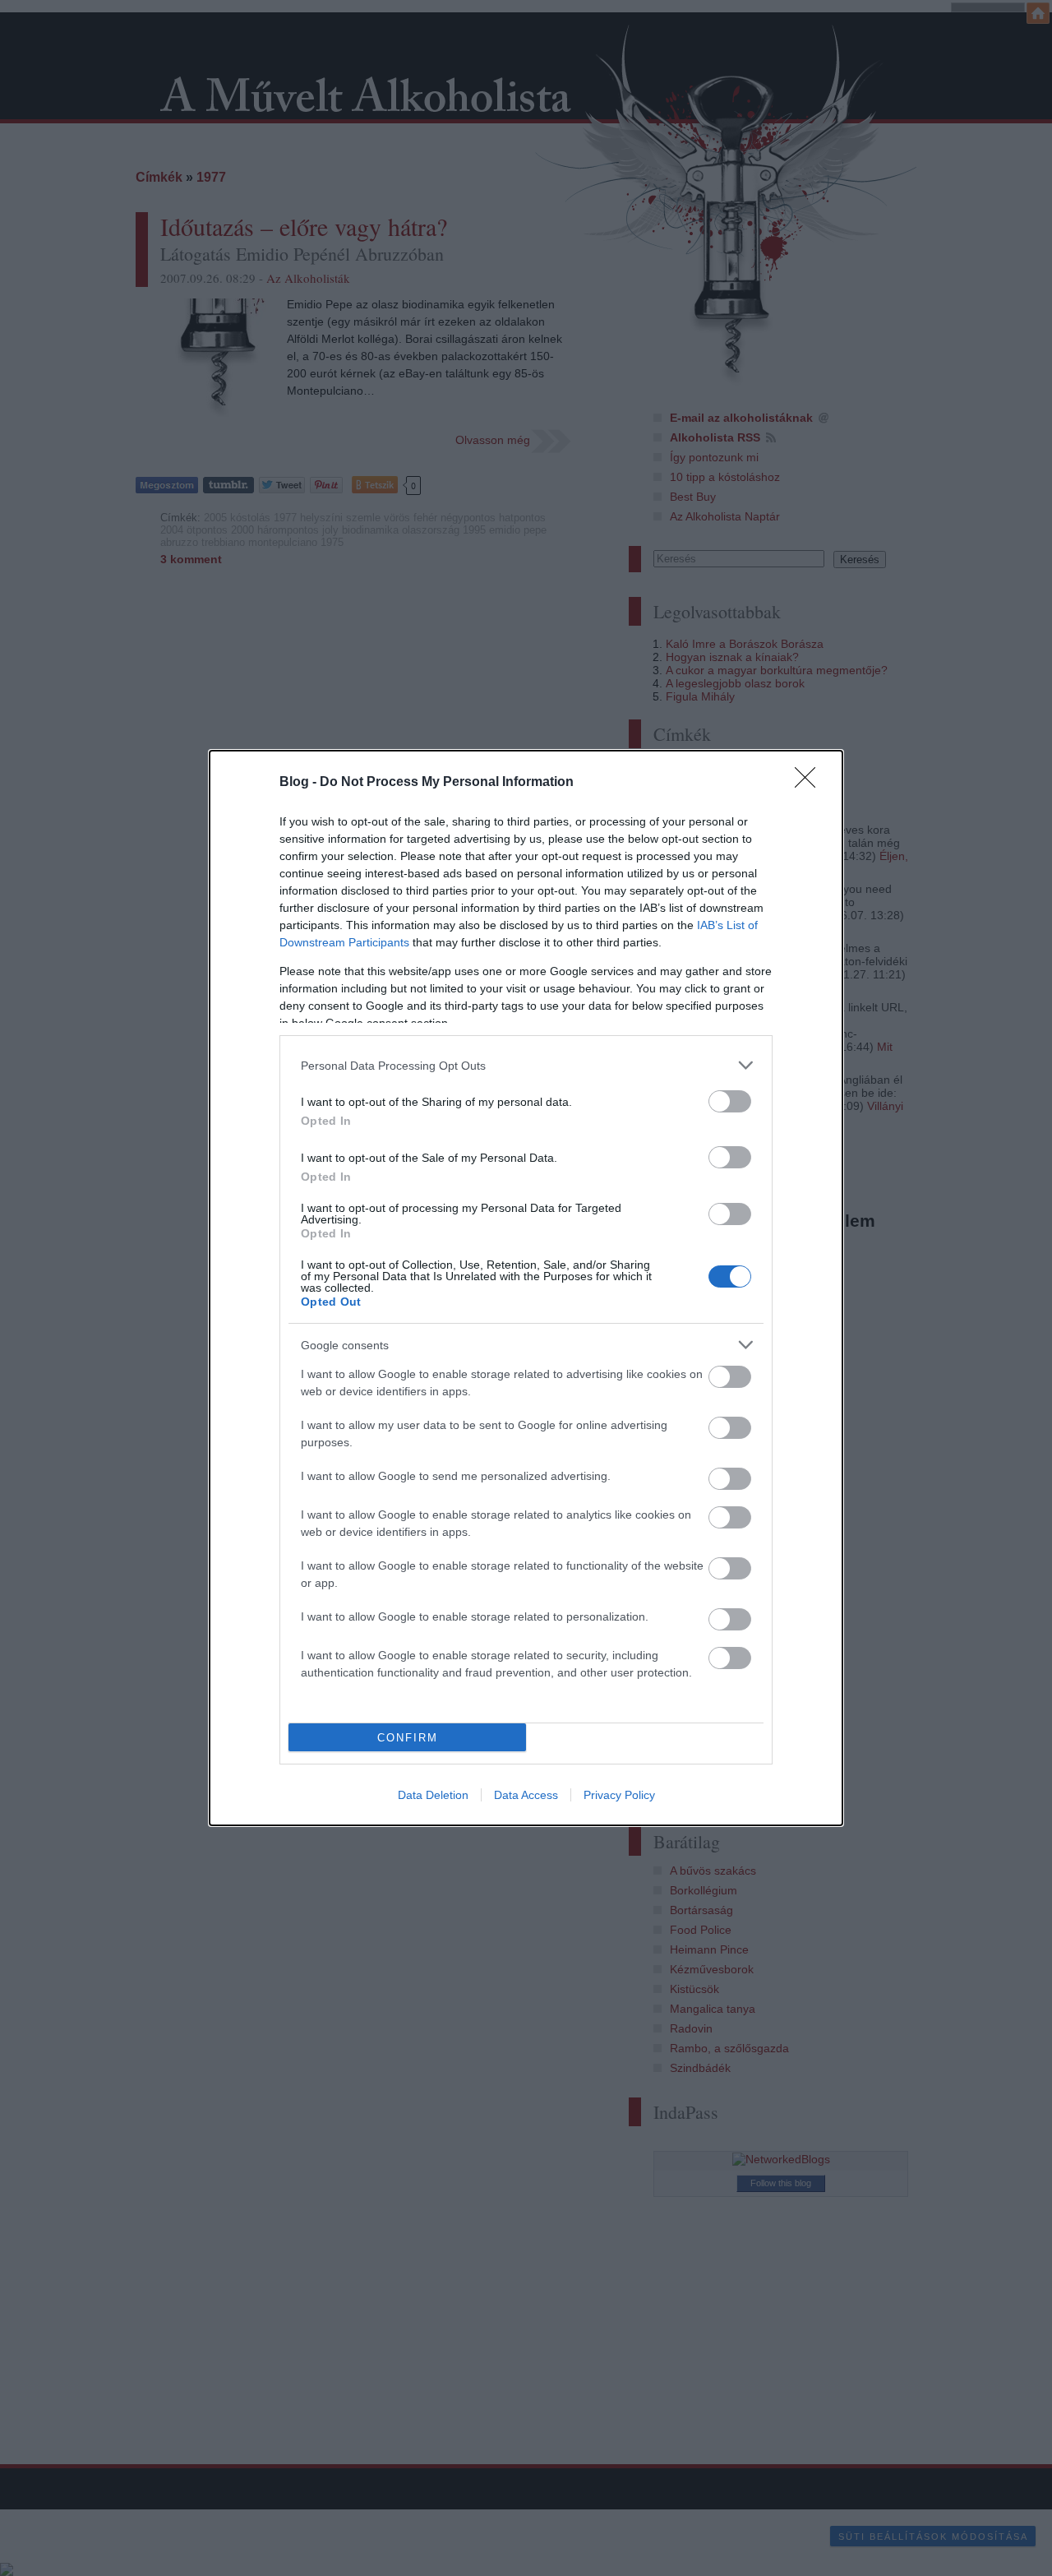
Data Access (526, 1795)
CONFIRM (408, 1738)
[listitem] (526, 1065)
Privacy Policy (619, 1795)
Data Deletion (433, 1795)
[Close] (810, 783)
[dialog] (526, 1288)
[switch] (730, 1101)
